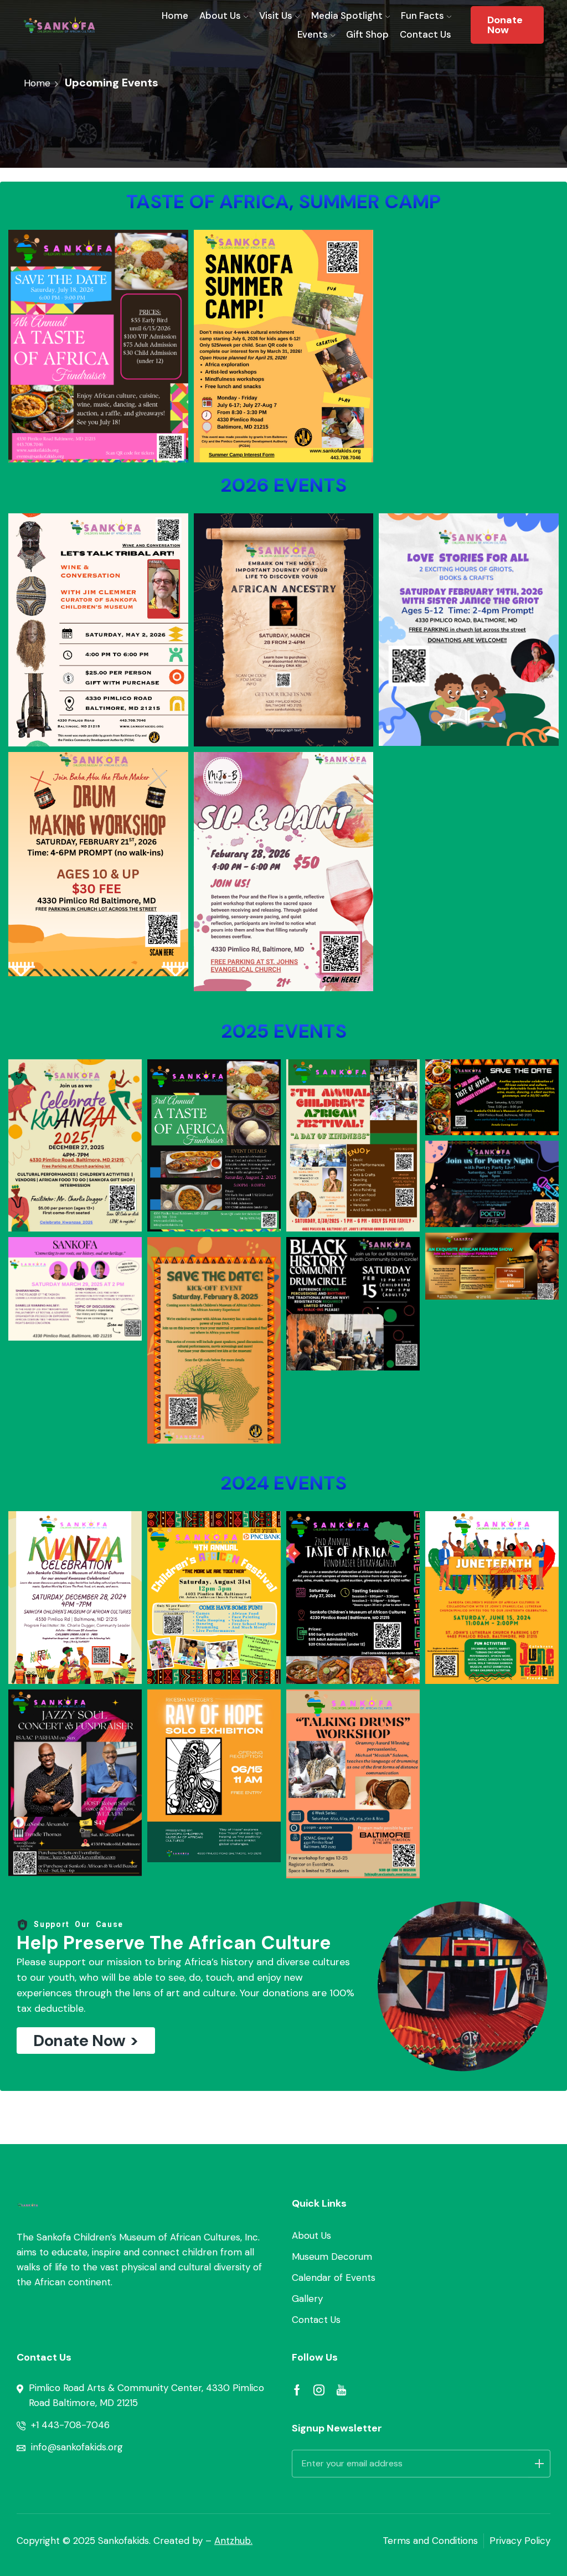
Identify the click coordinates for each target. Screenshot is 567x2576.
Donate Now (505, 25)
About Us (220, 16)
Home (175, 16)
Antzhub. (233, 2541)
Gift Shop (367, 34)
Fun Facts (422, 16)
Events (313, 34)
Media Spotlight (347, 16)
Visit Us (276, 16)
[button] (86, 2041)
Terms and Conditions (430, 2541)
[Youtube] (341, 2390)
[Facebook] (297, 2390)
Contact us (426, 34)
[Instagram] (319, 2390)
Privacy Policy (520, 2541)
